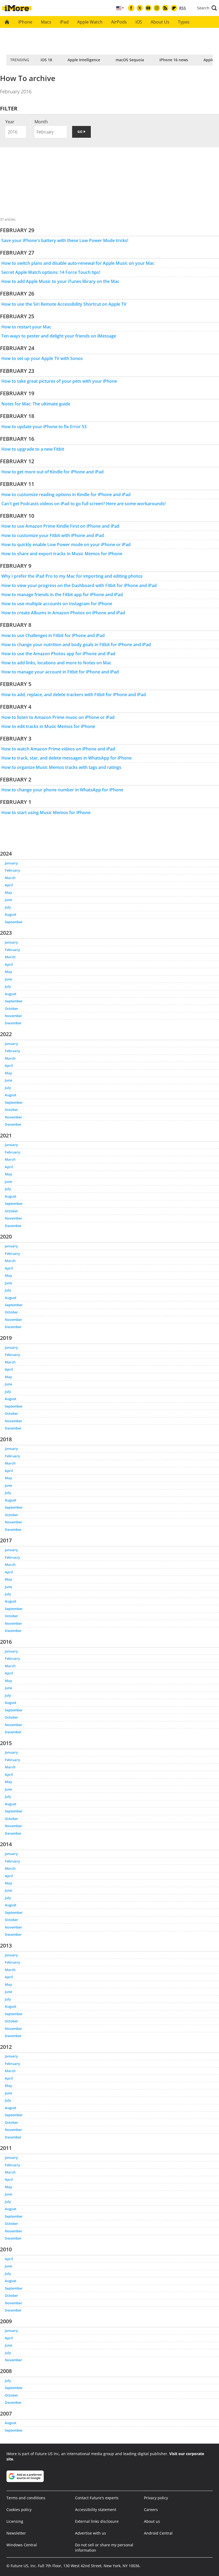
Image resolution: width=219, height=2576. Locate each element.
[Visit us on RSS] (165, 8)
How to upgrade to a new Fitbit (33, 449)
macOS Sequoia (130, 60)
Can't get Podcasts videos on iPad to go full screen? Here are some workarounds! (83, 504)
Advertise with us (91, 2533)
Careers (151, 2510)
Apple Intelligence (84, 60)
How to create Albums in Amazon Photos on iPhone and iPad (63, 613)
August (11, 914)
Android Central (158, 2533)
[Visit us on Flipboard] (174, 8)
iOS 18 (46, 60)
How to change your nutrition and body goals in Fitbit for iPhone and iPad (76, 645)
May (8, 892)
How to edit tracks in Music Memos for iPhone (48, 726)
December (13, 1023)
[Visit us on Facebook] (131, 8)
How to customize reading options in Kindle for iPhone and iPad (66, 494)
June (8, 900)
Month (41, 122)
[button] (207, 8)
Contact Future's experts (97, 2498)
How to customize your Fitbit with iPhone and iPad (53, 535)
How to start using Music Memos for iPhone (46, 812)
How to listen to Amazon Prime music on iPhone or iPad (58, 717)
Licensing (15, 2521)
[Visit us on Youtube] (148, 8)
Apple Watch (90, 22)
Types (184, 22)
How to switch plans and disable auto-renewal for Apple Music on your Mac (78, 263)
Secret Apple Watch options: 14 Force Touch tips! (51, 272)
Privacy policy (156, 2498)
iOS (139, 22)
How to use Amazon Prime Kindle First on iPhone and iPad (60, 526)
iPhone (25, 22)
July (8, 907)
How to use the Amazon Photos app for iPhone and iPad (58, 654)
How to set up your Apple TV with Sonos (42, 358)
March (10, 878)
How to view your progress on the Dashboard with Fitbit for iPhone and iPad (79, 585)
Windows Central (22, 2545)
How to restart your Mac (26, 327)
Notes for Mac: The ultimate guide (36, 404)
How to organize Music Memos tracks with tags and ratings (61, 767)
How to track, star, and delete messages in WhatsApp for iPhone (67, 758)
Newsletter (16, 2533)
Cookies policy (19, 2510)
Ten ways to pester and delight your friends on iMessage (59, 336)
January (11, 863)
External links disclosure (97, 2521)
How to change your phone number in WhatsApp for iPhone (62, 790)
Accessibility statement (96, 2510)
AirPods (119, 22)
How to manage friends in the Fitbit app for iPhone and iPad (62, 595)
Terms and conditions (26, 2498)
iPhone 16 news (174, 60)
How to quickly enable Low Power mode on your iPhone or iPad (66, 545)
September (14, 922)
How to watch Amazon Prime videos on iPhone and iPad (58, 749)
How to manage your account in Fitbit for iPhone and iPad (60, 672)
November (13, 1016)
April (9, 885)
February (12, 870)
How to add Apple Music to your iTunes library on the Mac (60, 281)
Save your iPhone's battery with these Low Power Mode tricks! (65, 240)
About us (152, 2521)
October (11, 1009)
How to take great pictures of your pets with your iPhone (59, 381)
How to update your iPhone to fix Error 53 (44, 427)
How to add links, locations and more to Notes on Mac (56, 663)
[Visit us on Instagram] (157, 8)
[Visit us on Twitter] (140, 8)
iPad (64, 22)
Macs (46, 22)
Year (10, 122)
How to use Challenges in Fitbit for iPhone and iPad (53, 635)
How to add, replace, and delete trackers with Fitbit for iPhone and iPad (74, 695)
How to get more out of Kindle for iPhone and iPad (52, 472)
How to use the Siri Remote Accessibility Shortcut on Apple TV (64, 304)
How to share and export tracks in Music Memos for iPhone (62, 554)
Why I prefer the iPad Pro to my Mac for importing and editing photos (72, 576)
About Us (160, 22)
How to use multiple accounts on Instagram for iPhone (57, 604)
